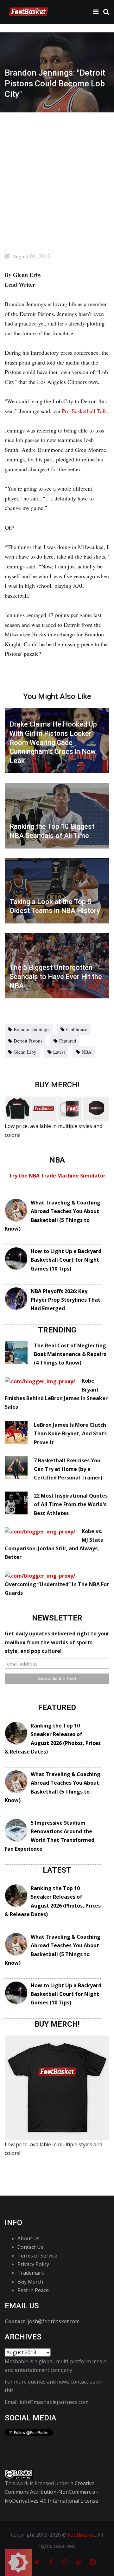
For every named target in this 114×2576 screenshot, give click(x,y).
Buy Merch (30, 2282)
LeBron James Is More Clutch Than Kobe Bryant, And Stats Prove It (70, 1433)
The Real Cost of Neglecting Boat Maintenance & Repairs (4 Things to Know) (70, 1354)
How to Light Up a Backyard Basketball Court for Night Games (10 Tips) (66, 1260)
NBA (87, 1052)
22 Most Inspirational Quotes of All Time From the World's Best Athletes (71, 1504)
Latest (59, 1052)
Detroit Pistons (28, 1041)
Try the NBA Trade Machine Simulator (57, 1176)
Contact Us (30, 2247)
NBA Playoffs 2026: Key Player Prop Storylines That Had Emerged (66, 1300)
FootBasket (81, 2535)
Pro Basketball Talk (84, 411)
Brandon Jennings (32, 1029)
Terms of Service (37, 2256)
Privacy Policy (33, 2264)
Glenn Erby (25, 1052)
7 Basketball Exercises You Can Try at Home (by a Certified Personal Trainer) (68, 1469)
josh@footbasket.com (54, 2321)
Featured (68, 1041)
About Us (28, 2238)
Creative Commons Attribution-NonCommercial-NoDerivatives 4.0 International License (52, 2492)
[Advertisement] (57, 173)
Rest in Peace (33, 2290)
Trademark (31, 2273)
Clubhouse (77, 1029)
